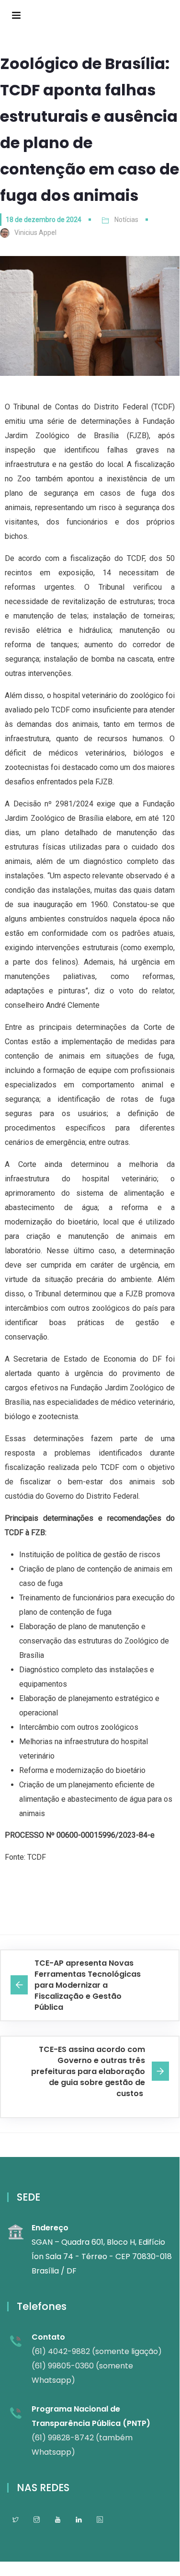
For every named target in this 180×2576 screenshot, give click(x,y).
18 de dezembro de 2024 (44, 220)
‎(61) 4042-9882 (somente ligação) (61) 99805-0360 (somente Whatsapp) (97, 2366)
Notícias (126, 220)
